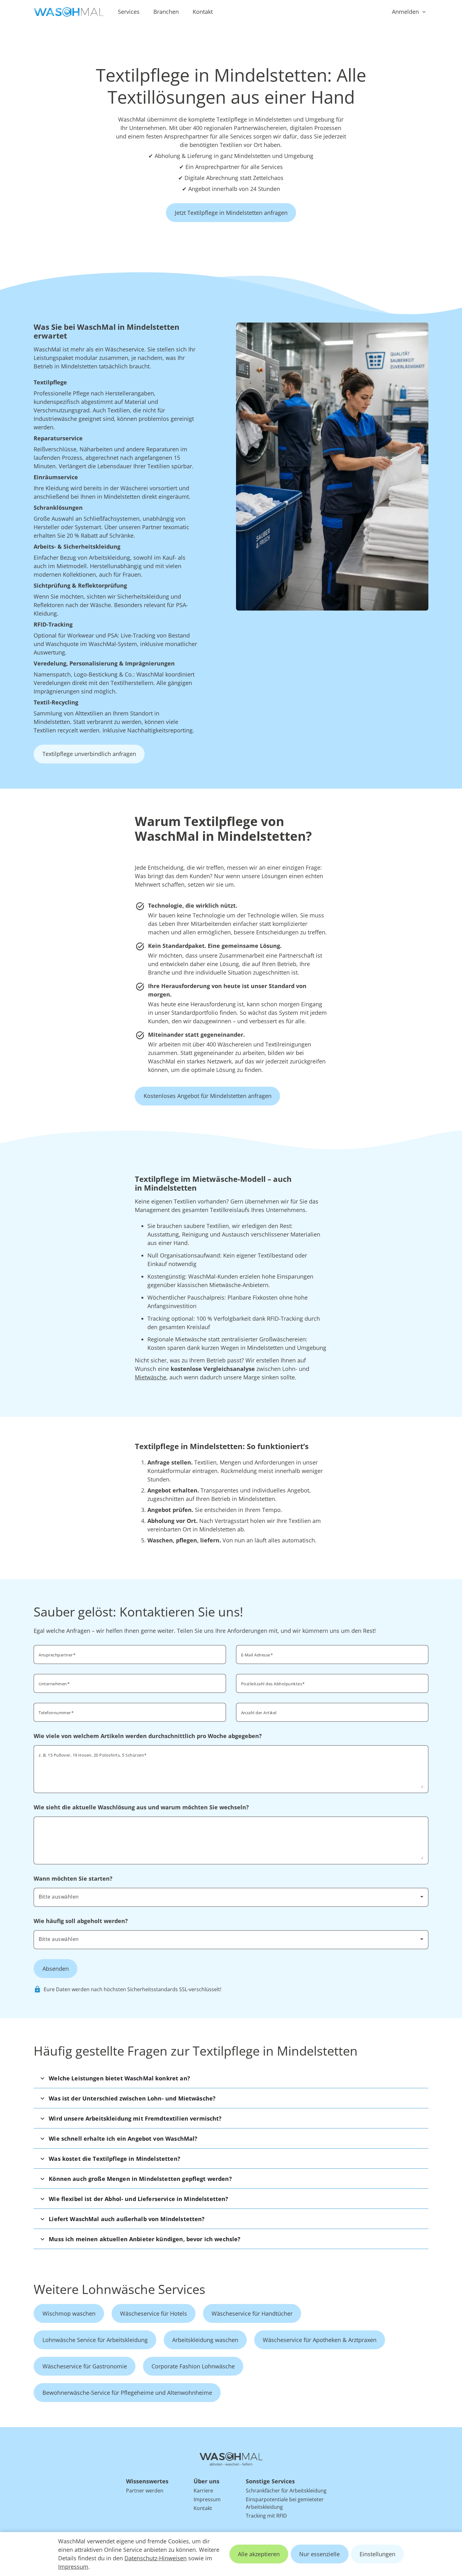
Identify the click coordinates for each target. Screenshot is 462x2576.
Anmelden (405, 12)
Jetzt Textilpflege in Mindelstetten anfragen (231, 213)
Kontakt (203, 12)
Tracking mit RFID (266, 2516)
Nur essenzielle (319, 2554)
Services (129, 12)
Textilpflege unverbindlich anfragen (89, 754)
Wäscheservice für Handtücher (252, 2313)
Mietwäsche (151, 1377)
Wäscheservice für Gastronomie (85, 2366)
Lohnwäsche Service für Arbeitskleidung (95, 2340)
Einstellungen (377, 2554)
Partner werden (145, 2491)
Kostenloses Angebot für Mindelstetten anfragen (208, 1096)
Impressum (73, 2567)
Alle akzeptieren (259, 2554)
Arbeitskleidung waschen (205, 2340)
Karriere (203, 2491)
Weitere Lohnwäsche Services (119, 2289)
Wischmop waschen (69, 2313)
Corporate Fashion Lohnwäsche (193, 2366)
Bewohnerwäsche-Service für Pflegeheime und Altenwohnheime (127, 2393)
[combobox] (332, 1683)
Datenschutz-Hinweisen (156, 2558)
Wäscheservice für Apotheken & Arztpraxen (320, 2340)
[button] (231, 2078)
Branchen (166, 12)
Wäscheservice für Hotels (154, 2313)
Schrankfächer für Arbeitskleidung (286, 2491)
